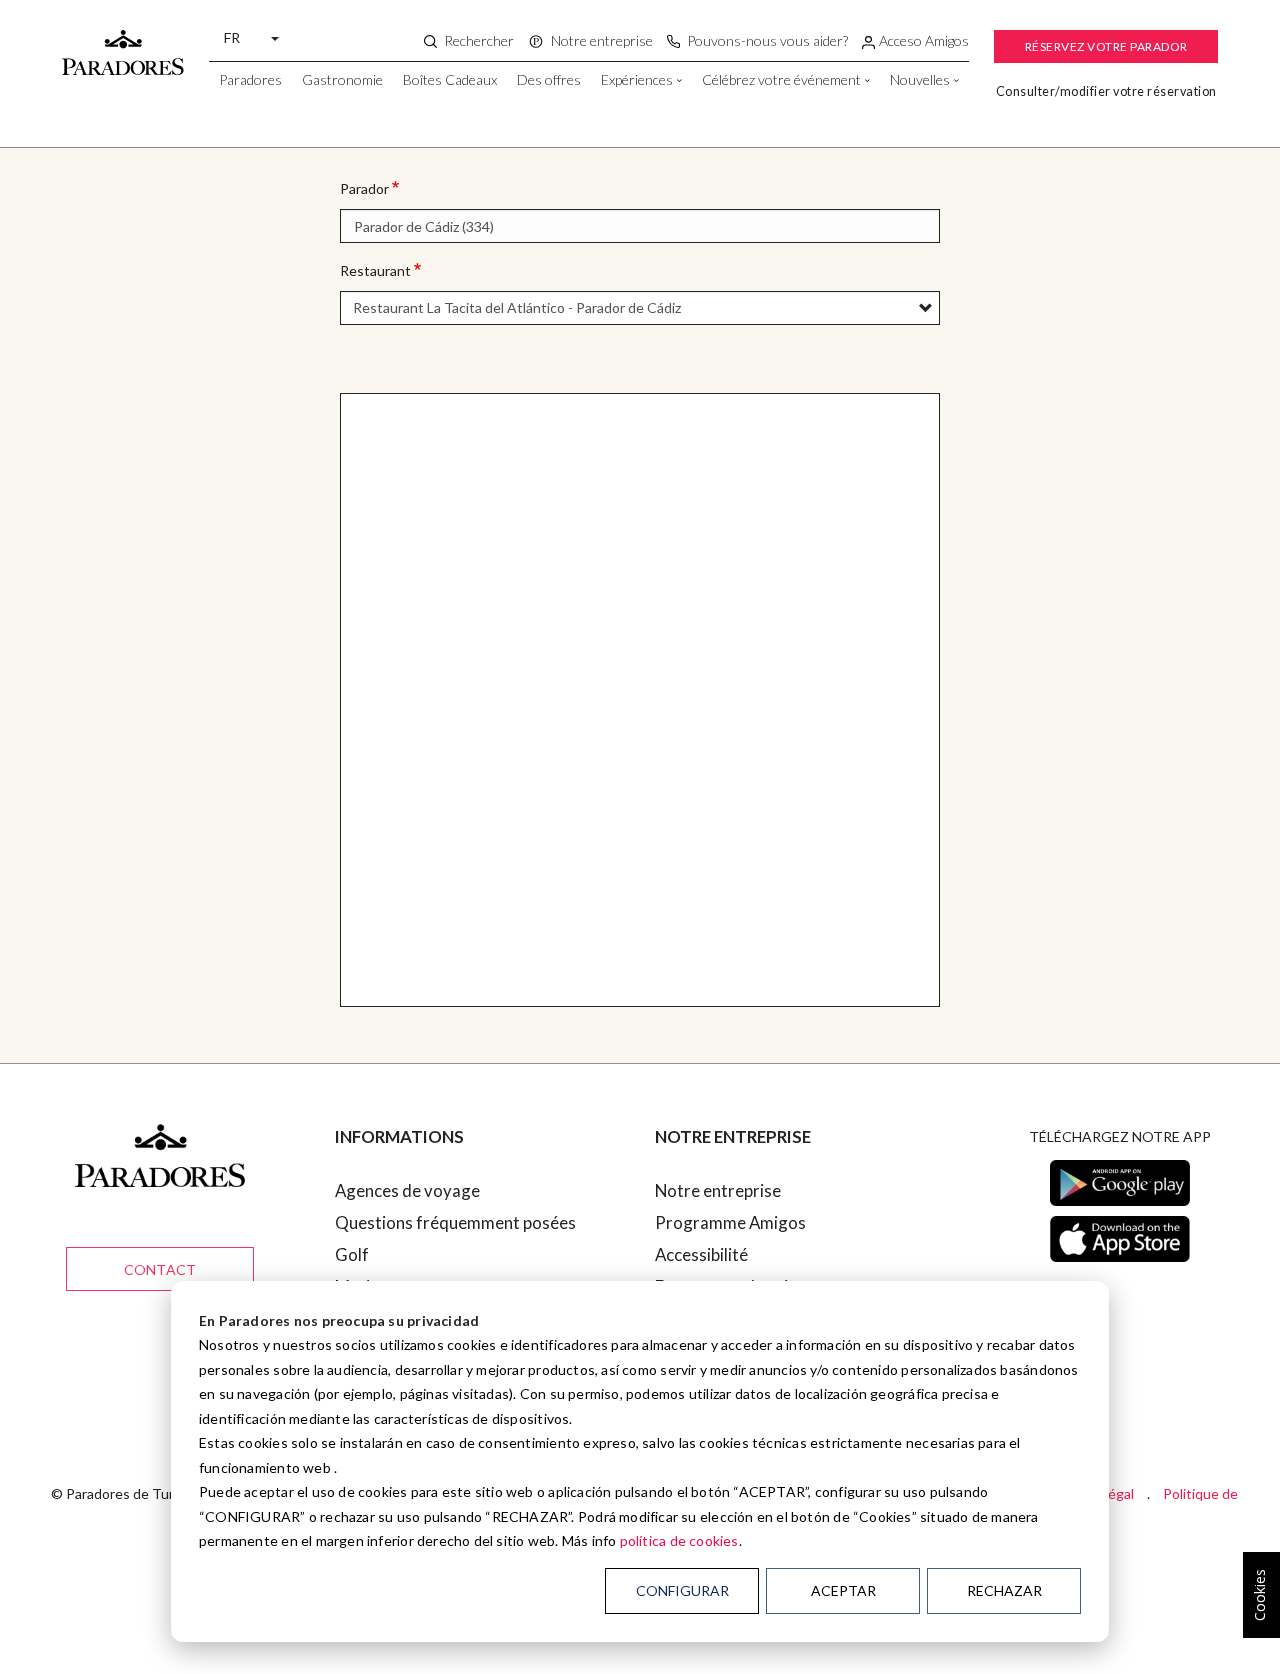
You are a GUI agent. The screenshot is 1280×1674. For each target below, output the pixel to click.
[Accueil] (123, 43)
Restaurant (375, 270)
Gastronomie (342, 79)
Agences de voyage (407, 1190)
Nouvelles (920, 79)
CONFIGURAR (682, 1590)
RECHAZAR (1004, 1590)
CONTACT (160, 1269)
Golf (352, 1254)
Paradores (250, 79)
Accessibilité (701, 1254)
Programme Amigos (730, 1222)
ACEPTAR (843, 1590)
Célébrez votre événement (781, 79)
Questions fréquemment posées (455, 1222)
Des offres (549, 79)
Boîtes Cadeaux (450, 79)
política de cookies (679, 1540)
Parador (364, 188)
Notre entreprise (718, 1190)
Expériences (637, 79)
